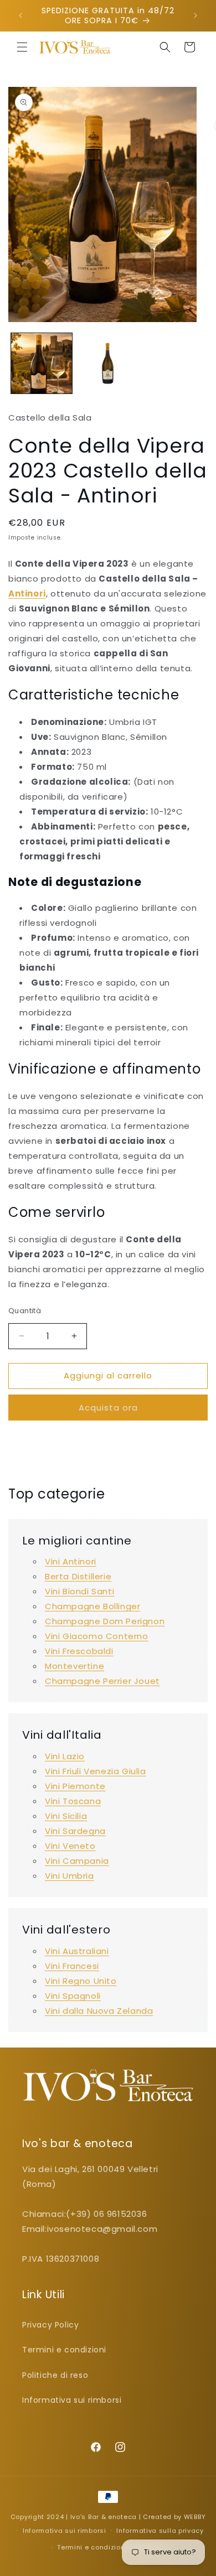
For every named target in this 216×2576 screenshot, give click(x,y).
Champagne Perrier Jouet (102, 1681)
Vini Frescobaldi (79, 1651)
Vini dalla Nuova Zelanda (99, 2011)
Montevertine (74, 1666)
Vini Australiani (77, 1951)
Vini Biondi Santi (79, 1591)
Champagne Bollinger (92, 1606)
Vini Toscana (73, 1801)
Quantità (25, 1311)
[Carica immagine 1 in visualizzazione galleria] (42, 364)
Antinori (27, 594)
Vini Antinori (71, 1561)
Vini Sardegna (75, 1831)
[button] (22, 47)
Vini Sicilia (66, 1816)
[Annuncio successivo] (196, 15)
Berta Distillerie (78, 1576)
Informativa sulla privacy (160, 2531)
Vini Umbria (70, 1876)
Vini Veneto (70, 1846)
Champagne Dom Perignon (105, 1621)
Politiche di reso (55, 2375)
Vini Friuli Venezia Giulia (96, 1771)
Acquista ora (108, 1408)
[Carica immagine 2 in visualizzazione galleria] (108, 364)
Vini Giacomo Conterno (97, 1636)
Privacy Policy (50, 2325)
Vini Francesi (72, 1966)
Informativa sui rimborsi (72, 2400)
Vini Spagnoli (73, 1996)
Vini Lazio (65, 1756)
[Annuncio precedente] (20, 15)
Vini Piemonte (75, 1786)
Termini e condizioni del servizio (113, 2547)
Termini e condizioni (64, 2350)
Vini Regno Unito (81, 1981)
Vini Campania (77, 1861)
